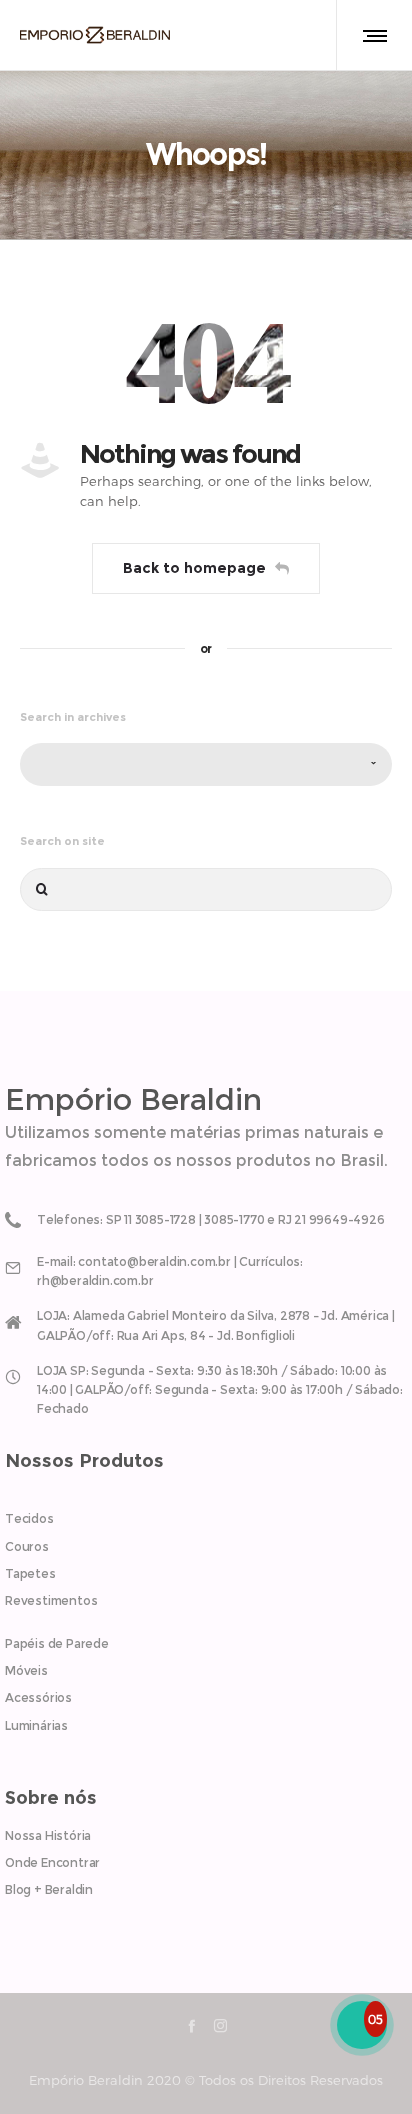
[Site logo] (95, 35)
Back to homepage (194, 568)
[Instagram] (220, 2025)
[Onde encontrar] (206, 1321)
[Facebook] (191, 2025)
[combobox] (206, 764)
